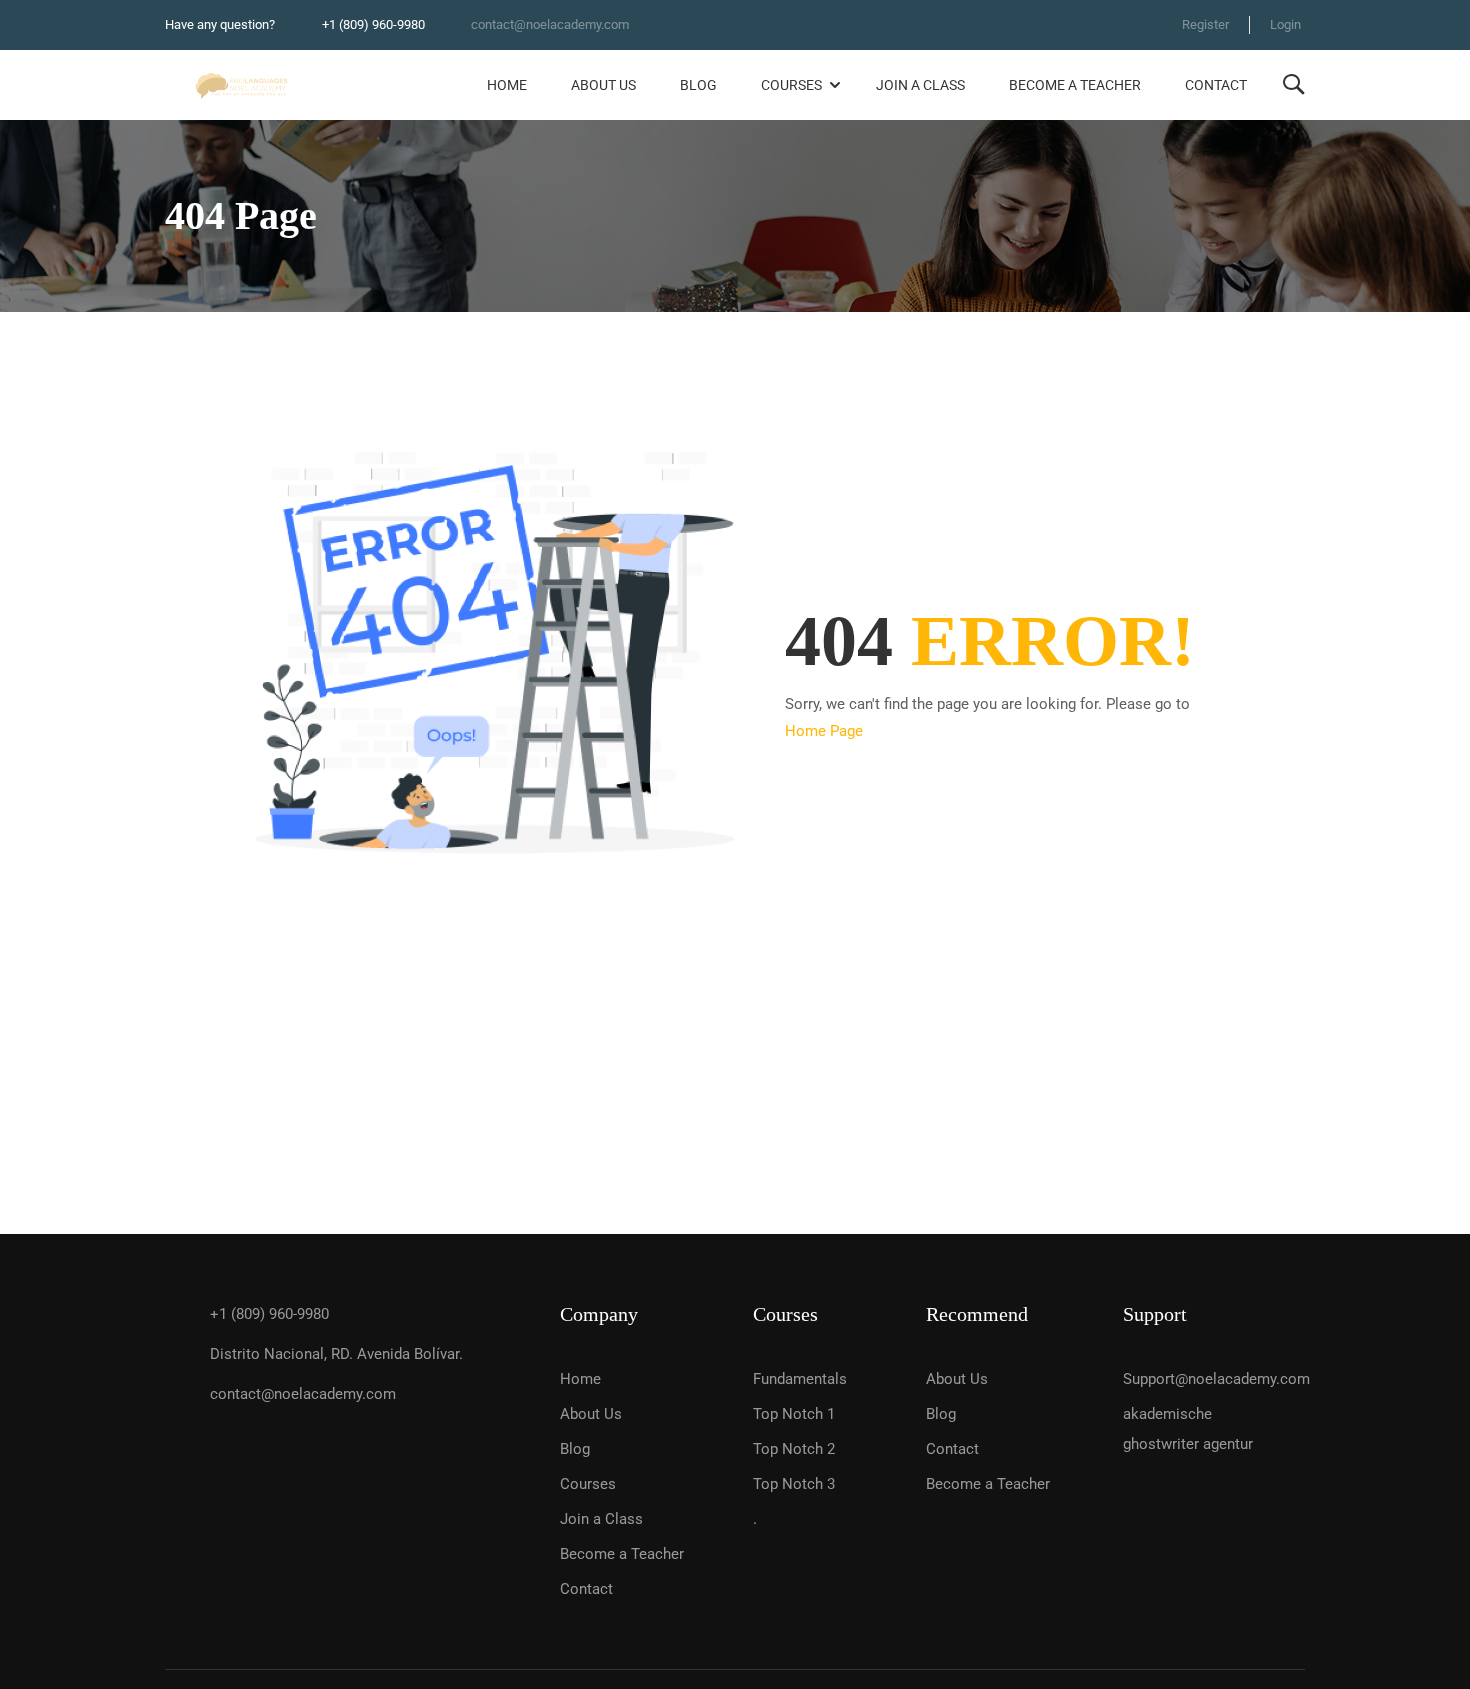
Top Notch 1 (794, 1414)
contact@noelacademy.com (550, 24)
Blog (698, 85)
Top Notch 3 (794, 1484)
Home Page (824, 731)
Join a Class (920, 85)
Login (1285, 24)
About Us (603, 85)
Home (507, 85)
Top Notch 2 (794, 1449)
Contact (1216, 85)
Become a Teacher (1075, 85)
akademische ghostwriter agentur (1188, 1429)
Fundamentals (800, 1379)
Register (1205, 24)
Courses (791, 85)
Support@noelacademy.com (1206, 1379)
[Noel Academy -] (241, 85)
